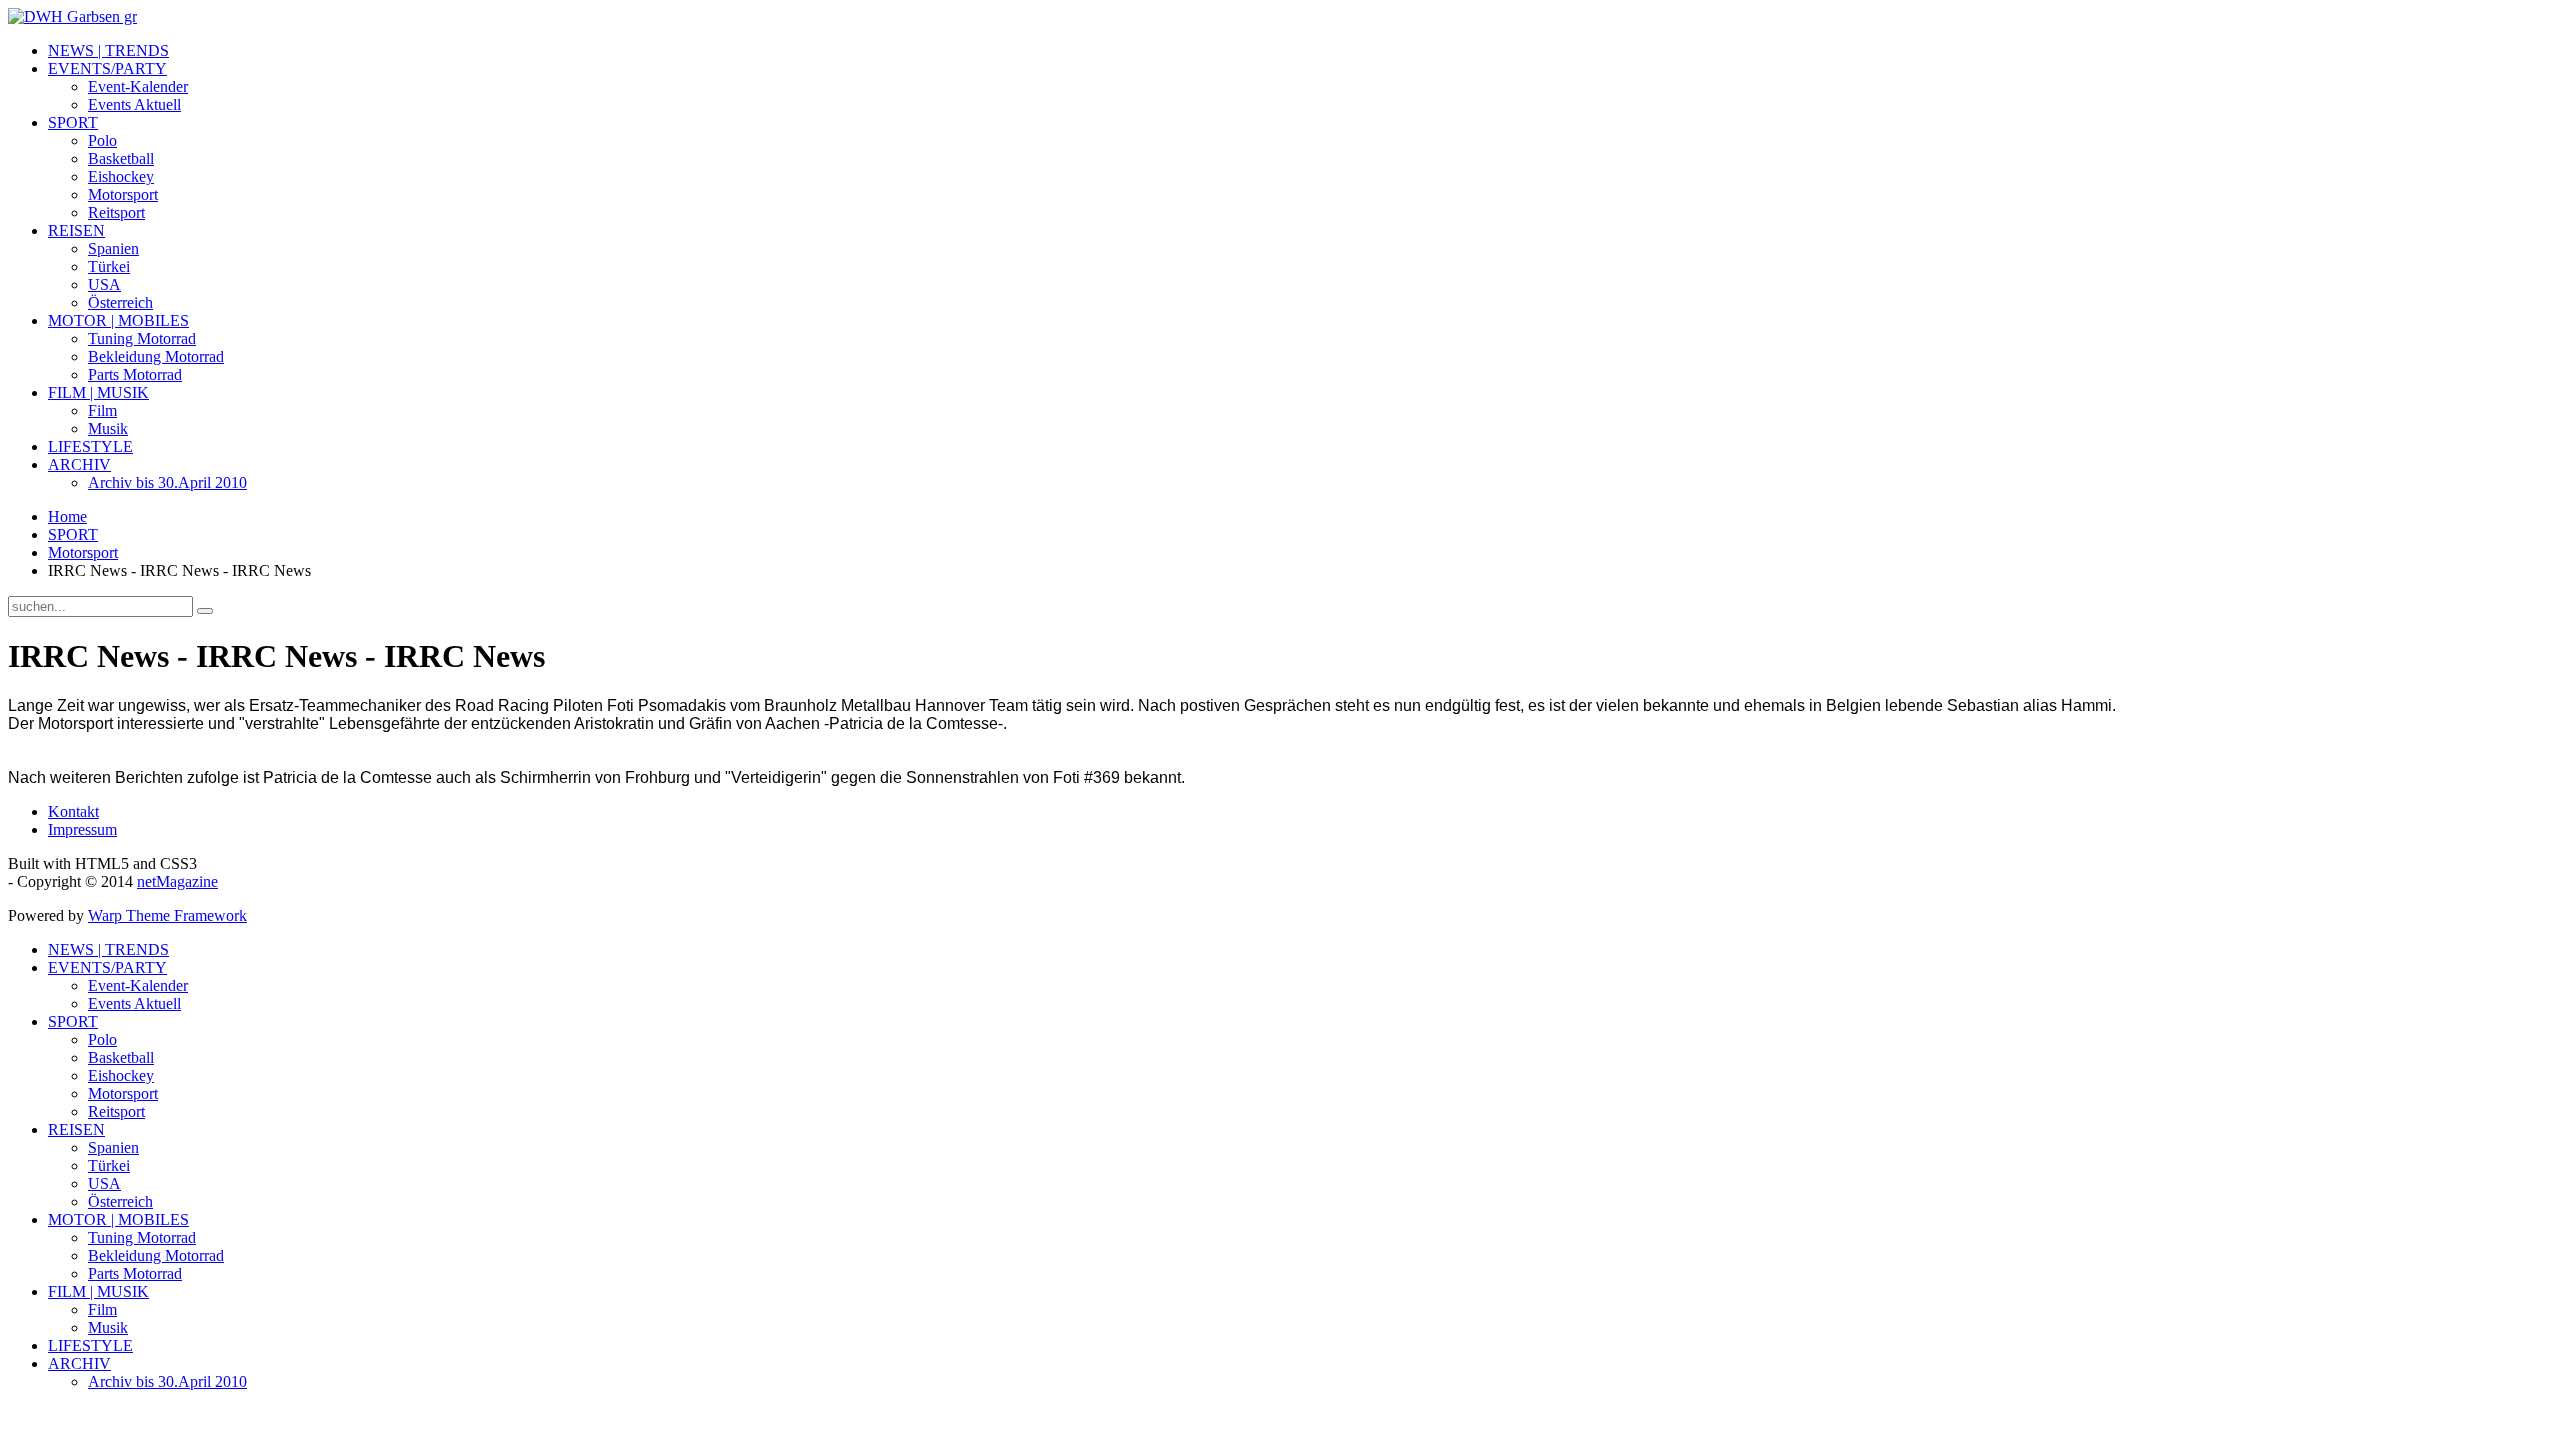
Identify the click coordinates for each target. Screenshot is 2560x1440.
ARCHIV (79, 464)
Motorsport (123, 194)
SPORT (73, 122)
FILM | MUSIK (98, 392)
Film (102, 410)
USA (104, 284)
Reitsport (116, 212)
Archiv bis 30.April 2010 (167, 482)
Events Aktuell (134, 104)
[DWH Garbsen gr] (72, 16)
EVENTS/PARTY (107, 68)
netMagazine (177, 881)
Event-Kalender (138, 86)
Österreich (120, 302)
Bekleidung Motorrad (156, 356)
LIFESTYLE (90, 446)
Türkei (109, 266)
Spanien (113, 248)
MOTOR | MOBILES (118, 320)
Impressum (82, 829)
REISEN (76, 230)
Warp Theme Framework (167, 915)
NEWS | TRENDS (108, 50)
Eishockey (121, 176)
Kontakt (73, 811)
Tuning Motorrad (142, 338)
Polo (102, 140)
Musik (108, 428)
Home (67, 516)
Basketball (121, 158)
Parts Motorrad (135, 374)
